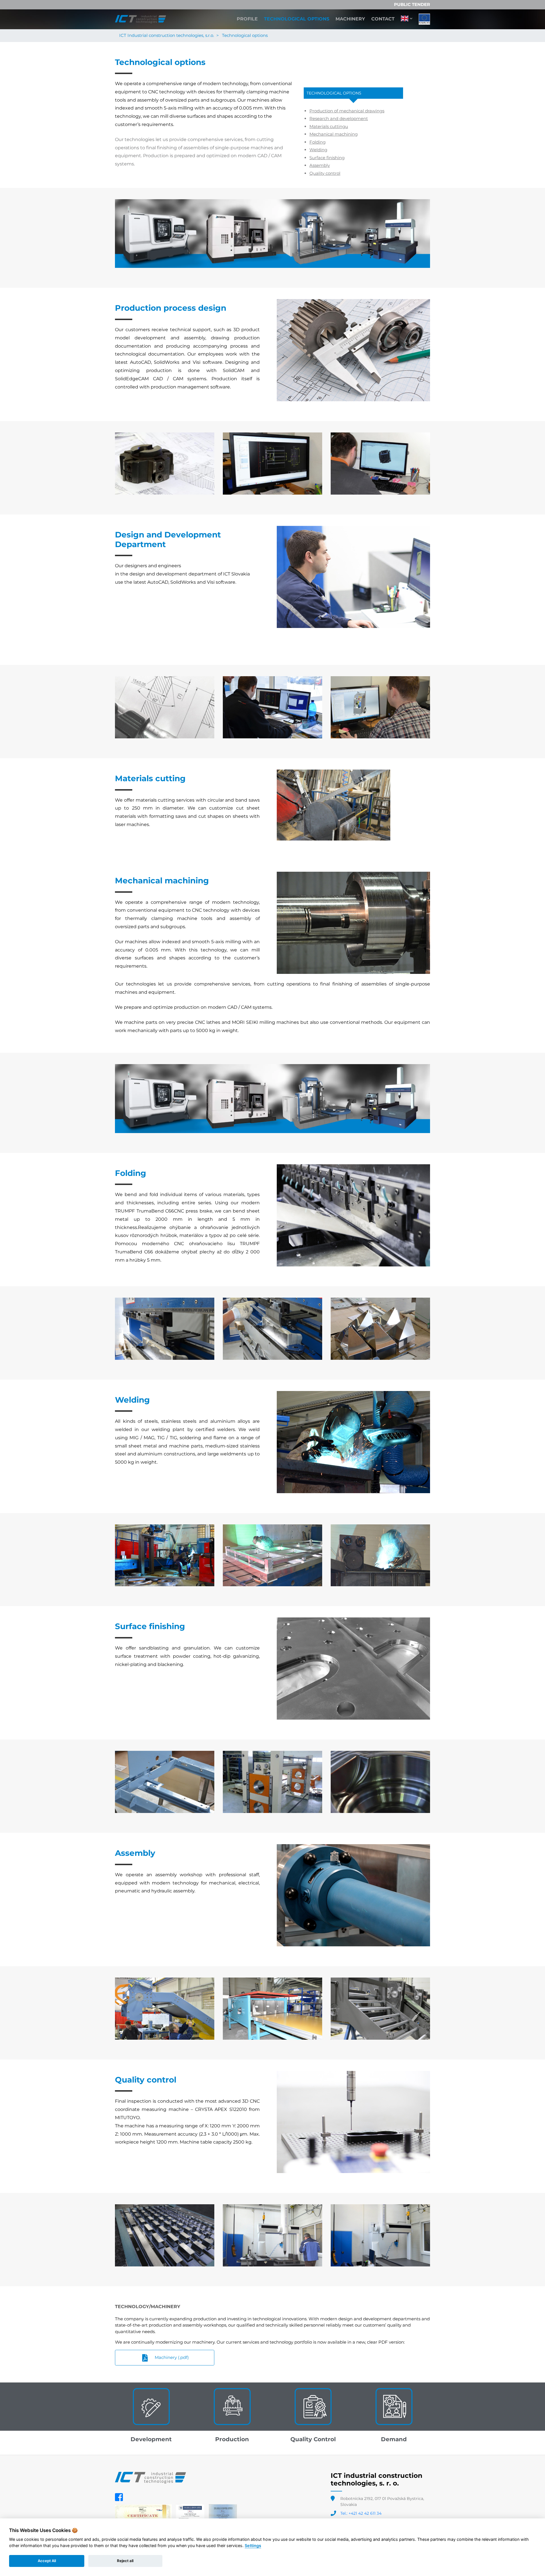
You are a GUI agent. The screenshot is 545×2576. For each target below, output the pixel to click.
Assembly (320, 165)
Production (232, 2439)
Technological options (297, 19)
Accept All (47, 2561)
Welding (318, 150)
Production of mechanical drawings (347, 111)
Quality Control (313, 2439)
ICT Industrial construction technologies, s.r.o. (167, 35)
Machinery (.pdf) (171, 2357)
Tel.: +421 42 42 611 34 (361, 2513)
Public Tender (412, 4)
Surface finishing (327, 158)
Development (151, 2439)
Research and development (339, 118)
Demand (394, 2439)
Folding (317, 142)
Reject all (125, 2561)
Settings (253, 2545)
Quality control (325, 173)
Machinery (350, 19)
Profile (247, 19)
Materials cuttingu (329, 126)
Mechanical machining (334, 134)
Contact (383, 19)
